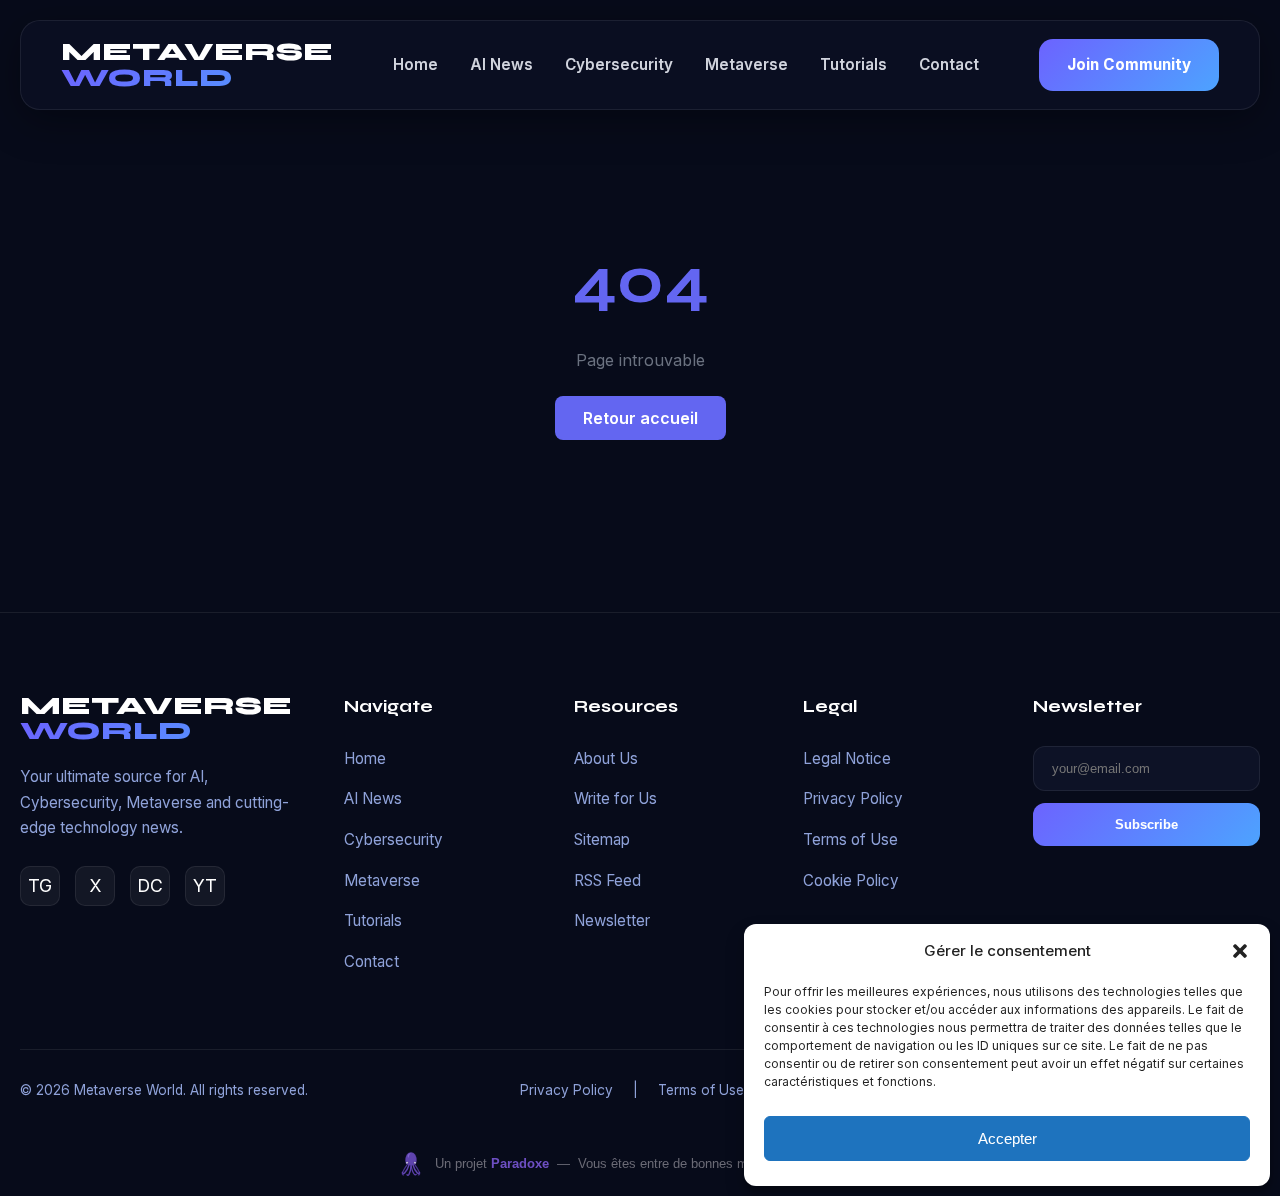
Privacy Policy (853, 798)
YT (205, 885)
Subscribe (1146, 824)
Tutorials (853, 64)
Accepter (1007, 1138)
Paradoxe (520, 1163)
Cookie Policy (851, 880)
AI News (501, 64)
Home (415, 64)
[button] (1240, 951)
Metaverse (746, 64)
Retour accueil (640, 418)
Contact (949, 64)
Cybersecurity (619, 64)
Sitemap (602, 839)
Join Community (1129, 64)
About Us (606, 758)
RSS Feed (607, 880)
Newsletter (612, 920)
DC (150, 885)
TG (40, 885)
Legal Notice (847, 758)
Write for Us (615, 798)
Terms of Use (850, 839)
